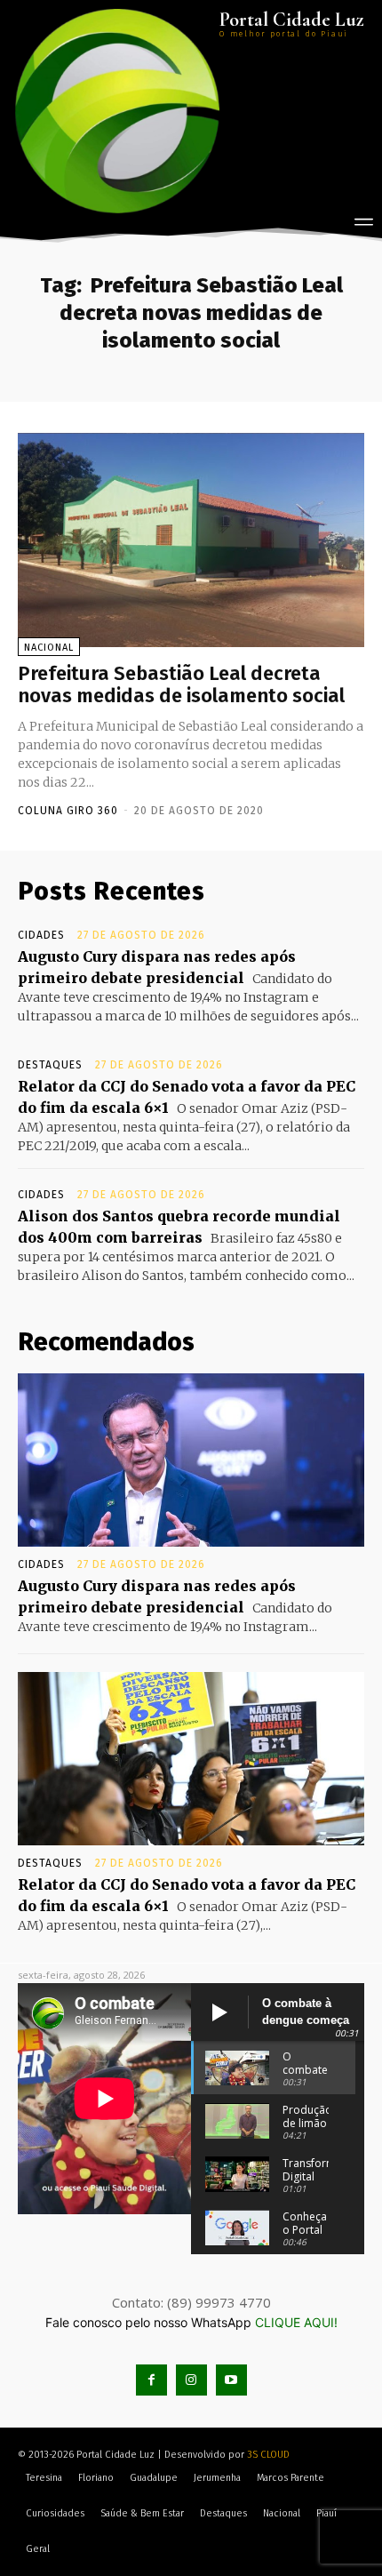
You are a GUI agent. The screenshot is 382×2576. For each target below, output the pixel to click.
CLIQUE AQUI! (296, 2322)
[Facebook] (151, 2380)
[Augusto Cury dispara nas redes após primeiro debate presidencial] (191, 1460)
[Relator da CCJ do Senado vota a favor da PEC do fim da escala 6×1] (191, 1759)
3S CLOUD (268, 2455)
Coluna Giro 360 (68, 811)
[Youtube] (231, 2380)
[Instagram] (191, 2380)
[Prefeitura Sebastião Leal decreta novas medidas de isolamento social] (191, 540)
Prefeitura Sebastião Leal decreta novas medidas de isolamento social (181, 684)
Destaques (50, 1065)
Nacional (49, 648)
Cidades (41, 935)
